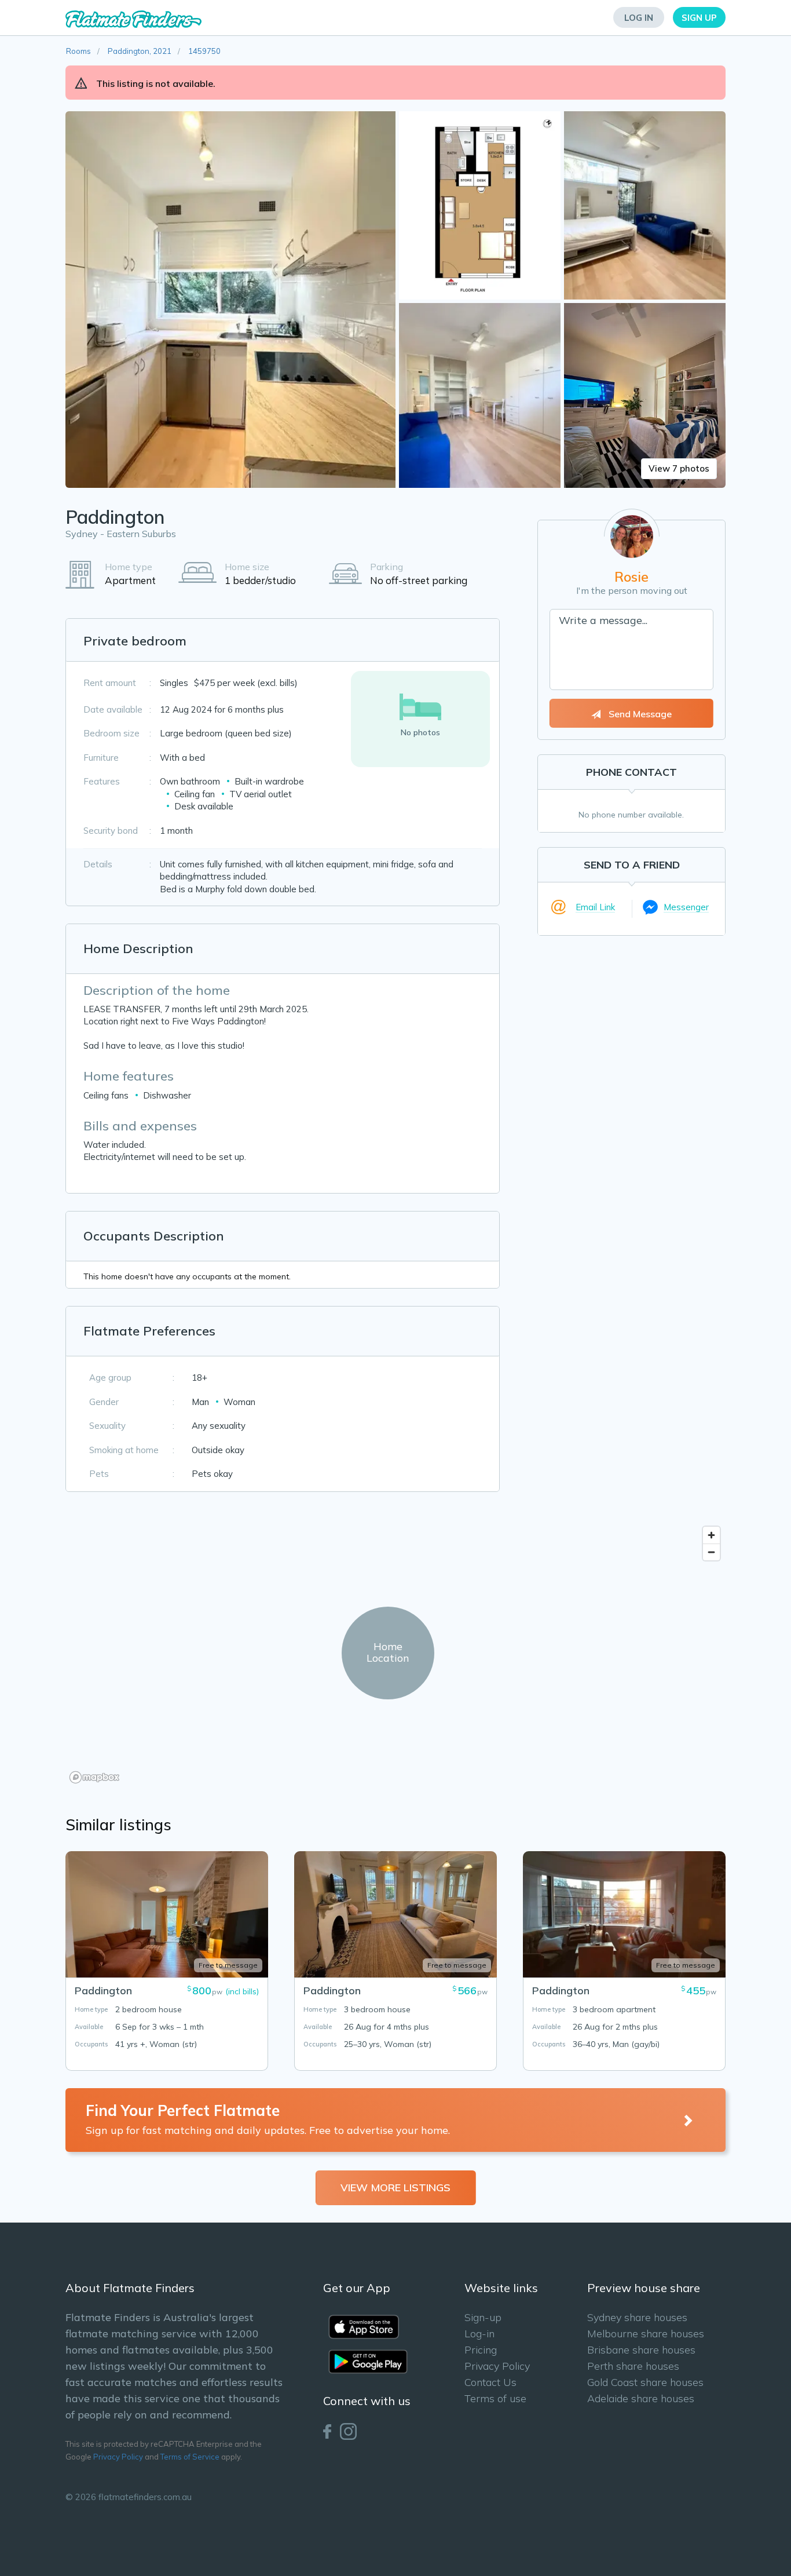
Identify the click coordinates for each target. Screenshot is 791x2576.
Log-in (479, 2334)
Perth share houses (633, 2366)
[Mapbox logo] (94, 1777)
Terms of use (495, 2398)
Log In (639, 18)
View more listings (395, 2188)
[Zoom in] (711, 1535)
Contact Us (490, 2382)
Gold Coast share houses (645, 2382)
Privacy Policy (118, 2457)
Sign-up (483, 2317)
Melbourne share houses (646, 2334)
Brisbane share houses (641, 2350)
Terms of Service (190, 2457)
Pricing (481, 2350)
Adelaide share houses (641, 2398)
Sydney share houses (637, 2317)
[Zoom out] (711, 1552)
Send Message (639, 714)
